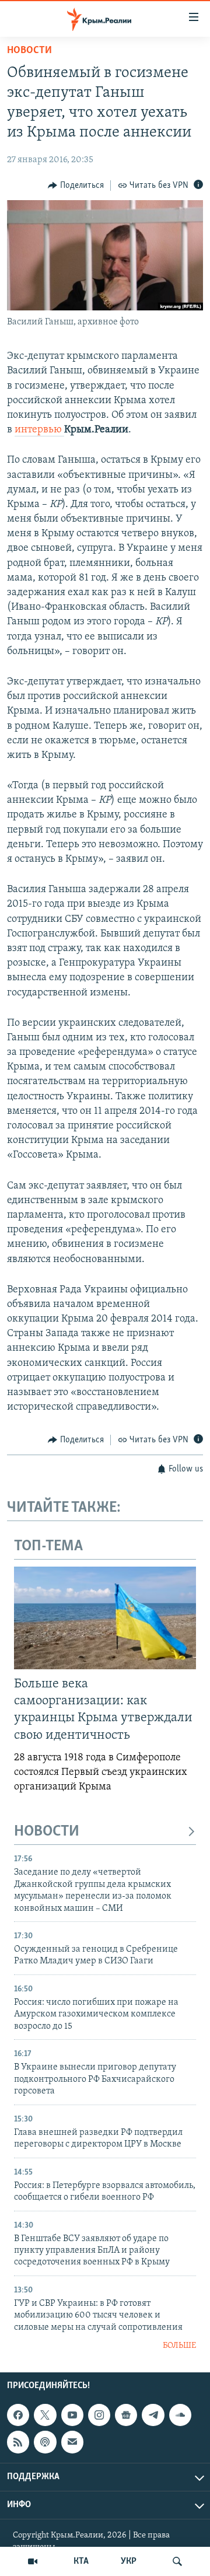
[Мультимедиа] (33, 2561)
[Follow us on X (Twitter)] (45, 2415)
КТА (81, 2561)
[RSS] (18, 2442)
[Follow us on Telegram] (153, 2415)
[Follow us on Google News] (126, 2415)
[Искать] (177, 2561)
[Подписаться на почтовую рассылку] (72, 2442)
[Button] (76, 186)
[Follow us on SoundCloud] (180, 2415)
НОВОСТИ (47, 1832)
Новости (29, 51)
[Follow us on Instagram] (99, 2415)
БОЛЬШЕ (179, 2346)
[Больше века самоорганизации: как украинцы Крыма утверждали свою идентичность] (105, 1618)
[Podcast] (45, 2442)
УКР (129, 2561)
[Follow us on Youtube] (72, 2415)
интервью (39, 430)
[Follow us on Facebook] (18, 2415)
